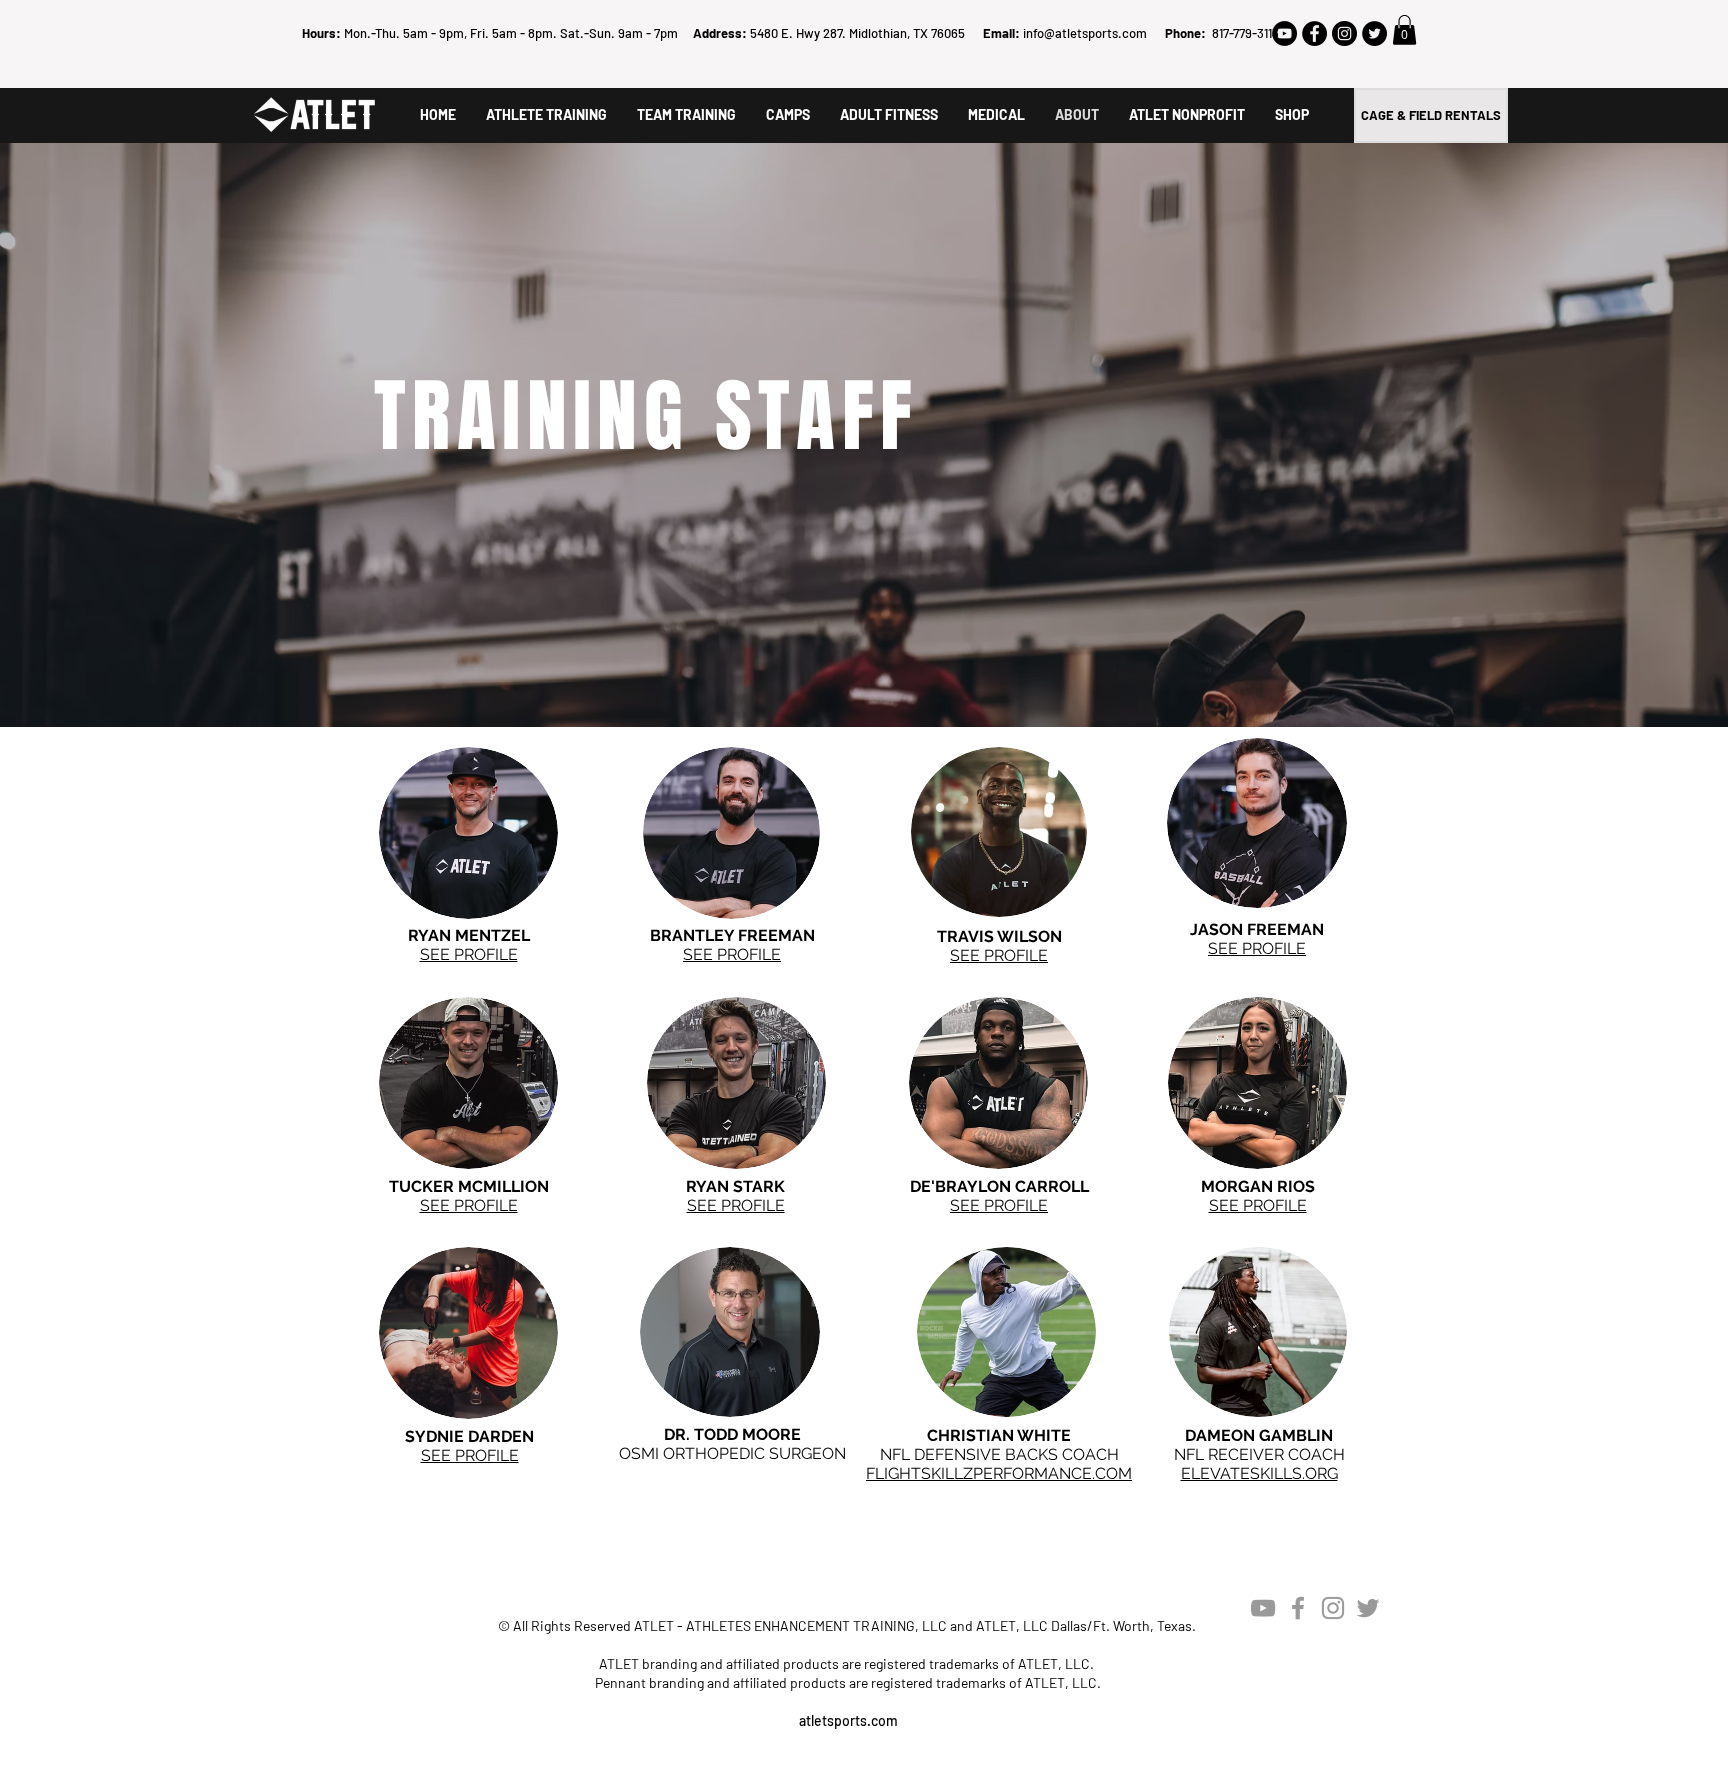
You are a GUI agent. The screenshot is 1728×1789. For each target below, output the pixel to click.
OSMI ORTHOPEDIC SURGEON (732, 1453)
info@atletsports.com (1085, 33)
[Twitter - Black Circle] (1374, 33)
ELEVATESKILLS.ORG (1259, 1473)
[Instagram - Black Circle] (1344, 33)
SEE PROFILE (999, 955)
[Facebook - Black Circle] (1314, 33)
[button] (1404, 30)
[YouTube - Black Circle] (1284, 33)
